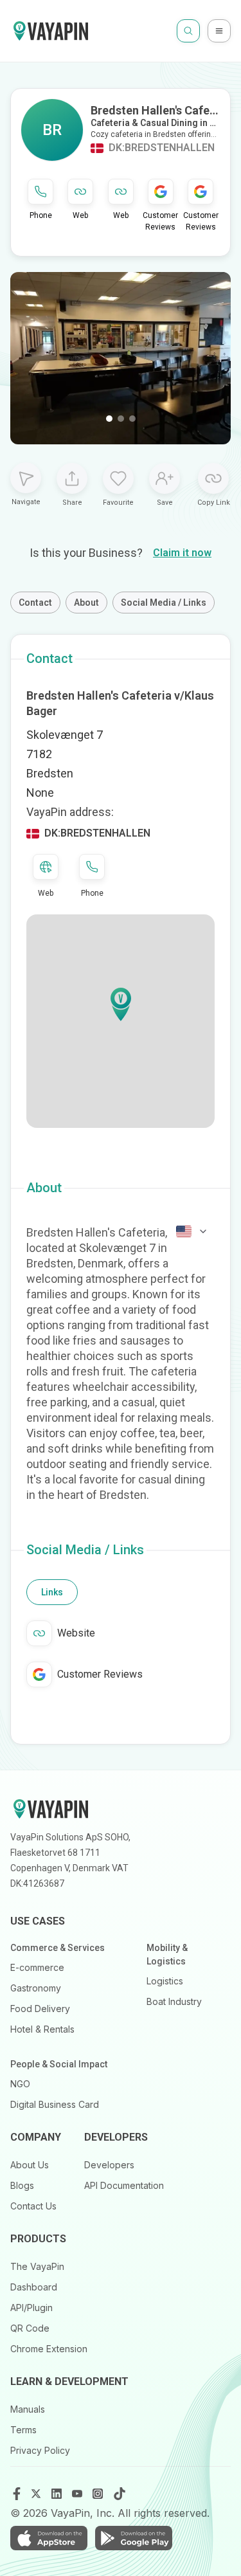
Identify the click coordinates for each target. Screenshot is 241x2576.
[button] (121, 1004)
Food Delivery (40, 2009)
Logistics (165, 1981)
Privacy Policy (40, 2450)
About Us (30, 2165)
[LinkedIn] (58, 2494)
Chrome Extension (49, 2349)
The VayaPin (37, 2266)
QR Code (30, 2328)
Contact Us (33, 2206)
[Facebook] (17, 2494)
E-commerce (37, 1967)
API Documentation (124, 2185)
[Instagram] (99, 2494)
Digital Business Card (55, 2104)
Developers (109, 2165)
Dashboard (34, 2287)
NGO (20, 2084)
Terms (23, 2430)
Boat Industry (174, 2001)
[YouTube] (78, 2494)
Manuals (28, 2409)
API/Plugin (31, 2308)
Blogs (22, 2185)
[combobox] (192, 1231)
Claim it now (182, 553)
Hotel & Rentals (42, 2029)
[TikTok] (120, 2494)
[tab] (52, 1592)
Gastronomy (36, 1988)
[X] (37, 2494)
